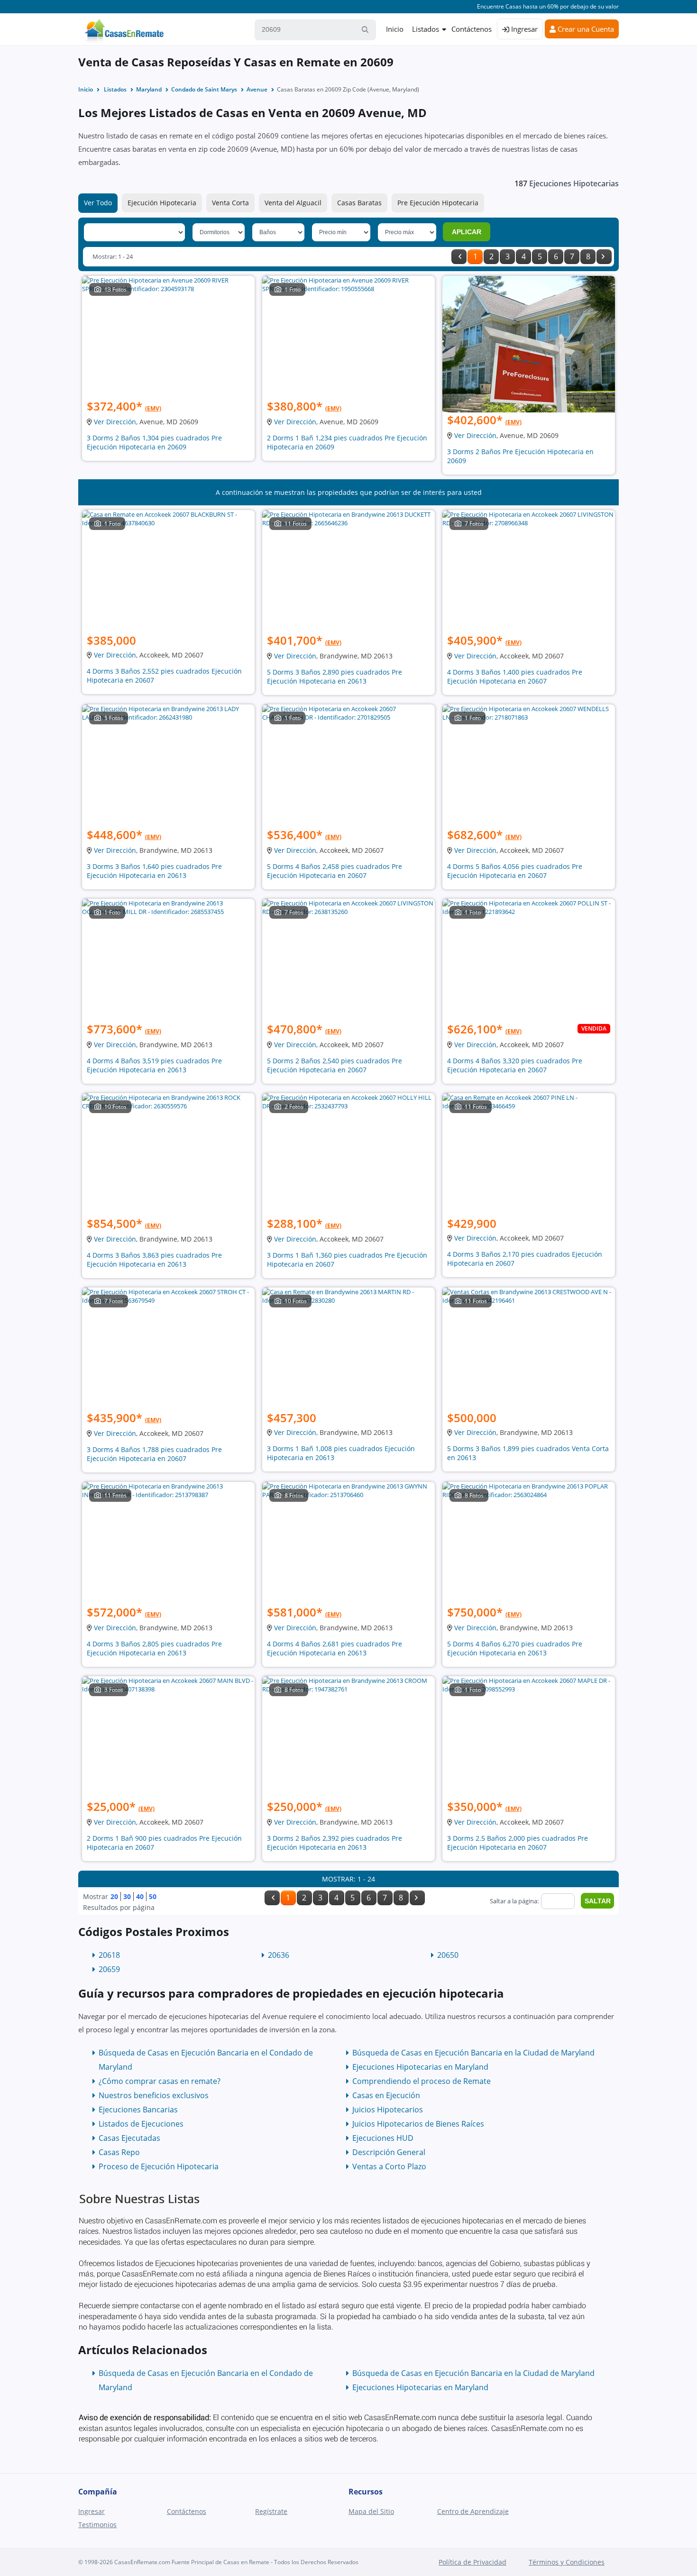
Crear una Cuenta (585, 29)
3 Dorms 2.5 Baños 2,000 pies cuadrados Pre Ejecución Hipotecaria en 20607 (518, 1843)
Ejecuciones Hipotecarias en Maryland (420, 2067)
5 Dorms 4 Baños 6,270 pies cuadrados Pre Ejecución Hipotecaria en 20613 (515, 1648)
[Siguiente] (604, 257)
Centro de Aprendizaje (473, 2511)
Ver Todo (98, 203)
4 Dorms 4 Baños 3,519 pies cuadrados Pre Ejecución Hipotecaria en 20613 (154, 1065)
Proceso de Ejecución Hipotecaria (159, 2166)
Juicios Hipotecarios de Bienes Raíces (418, 2124)
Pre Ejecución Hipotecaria (438, 203)
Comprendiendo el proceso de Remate (422, 2081)
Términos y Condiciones (567, 2562)
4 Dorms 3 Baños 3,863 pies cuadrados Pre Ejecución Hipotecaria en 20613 (154, 1260)
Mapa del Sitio (371, 2511)
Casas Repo (119, 2152)
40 (140, 1896)
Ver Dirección (115, 422)
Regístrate (271, 2511)
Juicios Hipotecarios (388, 2110)
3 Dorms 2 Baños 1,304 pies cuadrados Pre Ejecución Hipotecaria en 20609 (154, 442)
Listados (426, 29)
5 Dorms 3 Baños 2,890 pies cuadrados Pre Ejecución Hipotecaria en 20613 (335, 676)
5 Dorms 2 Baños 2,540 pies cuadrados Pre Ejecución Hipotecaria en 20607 (335, 1065)
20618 (109, 1955)
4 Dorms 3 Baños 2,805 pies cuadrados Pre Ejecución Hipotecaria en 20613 (154, 1648)
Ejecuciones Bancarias (138, 2110)
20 (114, 1896)
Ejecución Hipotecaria (162, 203)
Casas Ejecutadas (129, 2138)
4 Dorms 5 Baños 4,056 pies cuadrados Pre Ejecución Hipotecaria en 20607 (515, 871)
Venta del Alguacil (293, 203)
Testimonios (97, 2525)
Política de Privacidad (472, 2562)
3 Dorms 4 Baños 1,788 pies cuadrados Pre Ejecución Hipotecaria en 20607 (154, 1454)
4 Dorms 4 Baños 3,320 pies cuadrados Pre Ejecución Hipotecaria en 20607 (515, 1065)
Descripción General (389, 2152)
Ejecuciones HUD (383, 2138)
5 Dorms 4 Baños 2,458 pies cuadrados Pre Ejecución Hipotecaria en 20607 (335, 871)
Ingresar (523, 29)
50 (153, 1896)
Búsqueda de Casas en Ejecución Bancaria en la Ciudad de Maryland (473, 2053)
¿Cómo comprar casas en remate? (160, 2081)
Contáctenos (472, 29)
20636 (279, 1955)
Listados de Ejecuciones (141, 2124)
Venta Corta (230, 203)
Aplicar (467, 232)
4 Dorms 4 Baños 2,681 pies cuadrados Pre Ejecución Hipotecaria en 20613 (335, 1648)
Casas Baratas (359, 203)
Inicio (395, 29)
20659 (109, 1969)
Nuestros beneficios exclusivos (154, 2095)
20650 (448, 1955)
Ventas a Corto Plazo (389, 2166)
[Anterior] (459, 257)
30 (127, 1896)
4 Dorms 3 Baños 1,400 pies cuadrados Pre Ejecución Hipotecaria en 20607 (515, 676)
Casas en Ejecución (386, 2095)
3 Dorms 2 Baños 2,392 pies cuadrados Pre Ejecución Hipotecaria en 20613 (335, 1843)
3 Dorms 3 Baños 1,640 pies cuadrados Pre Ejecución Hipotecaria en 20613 (154, 871)
